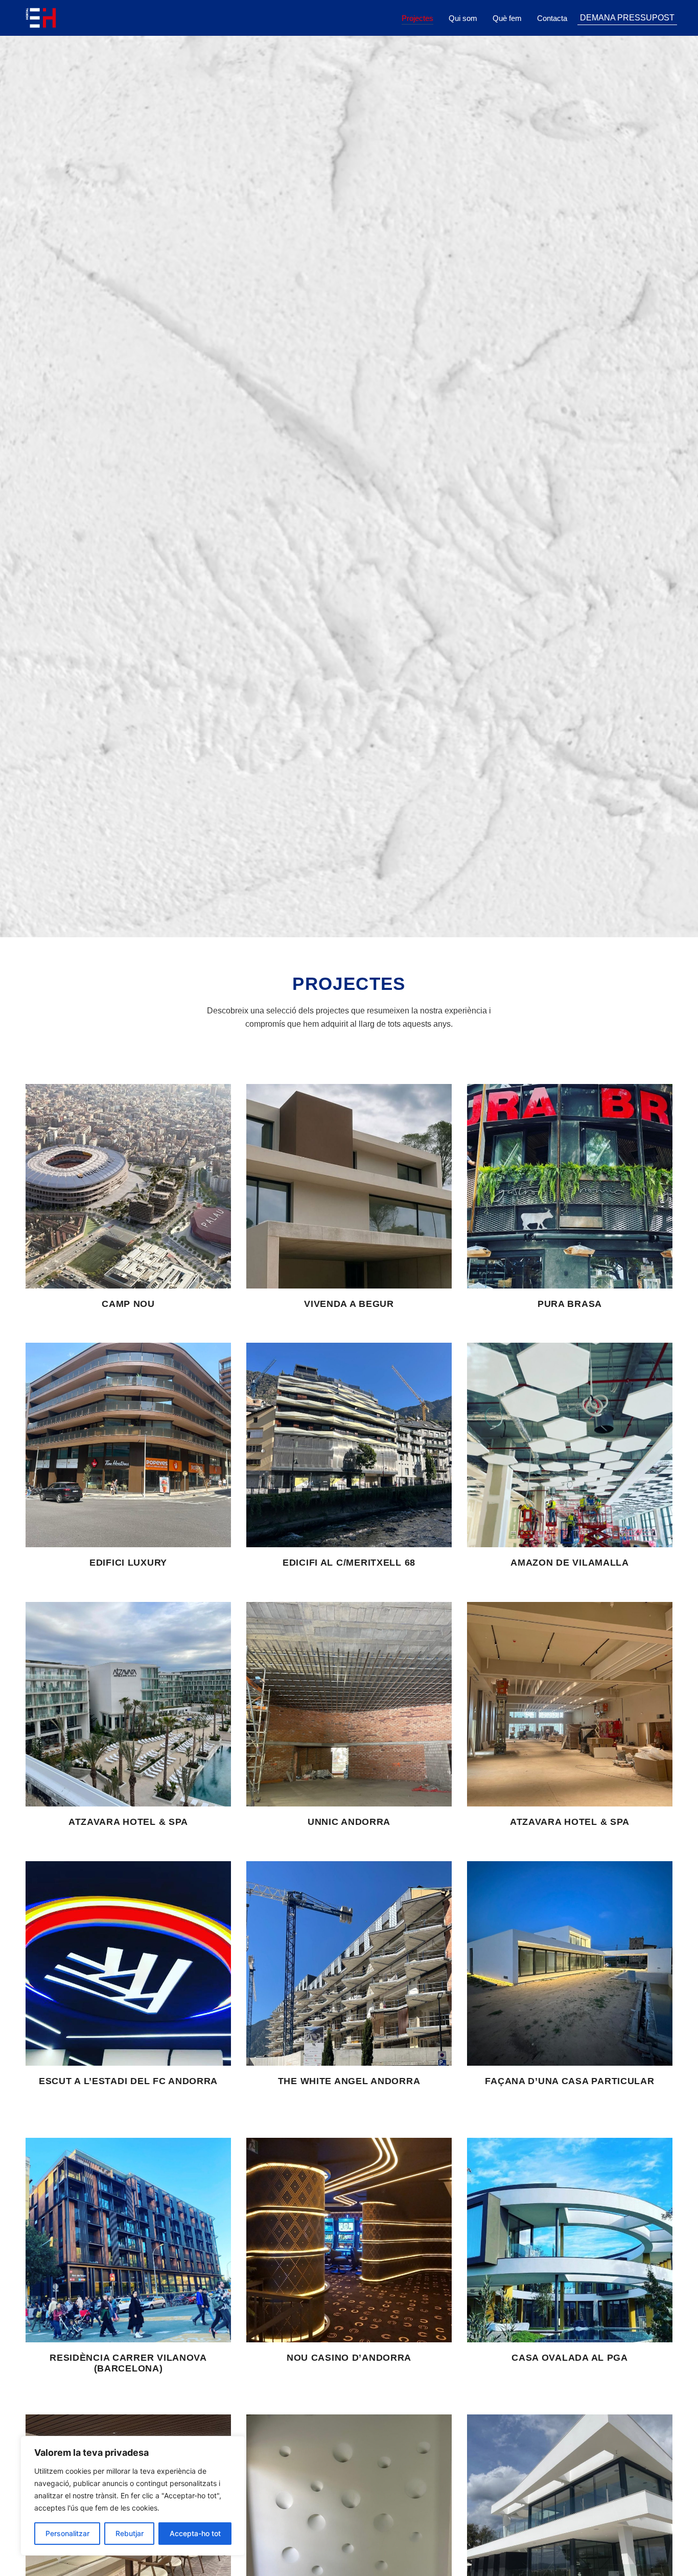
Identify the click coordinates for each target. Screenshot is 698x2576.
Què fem (507, 18)
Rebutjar (130, 2533)
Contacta (552, 18)
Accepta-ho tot (195, 2533)
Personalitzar (67, 2533)
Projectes (417, 18)
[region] (133, 2496)
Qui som (463, 18)
